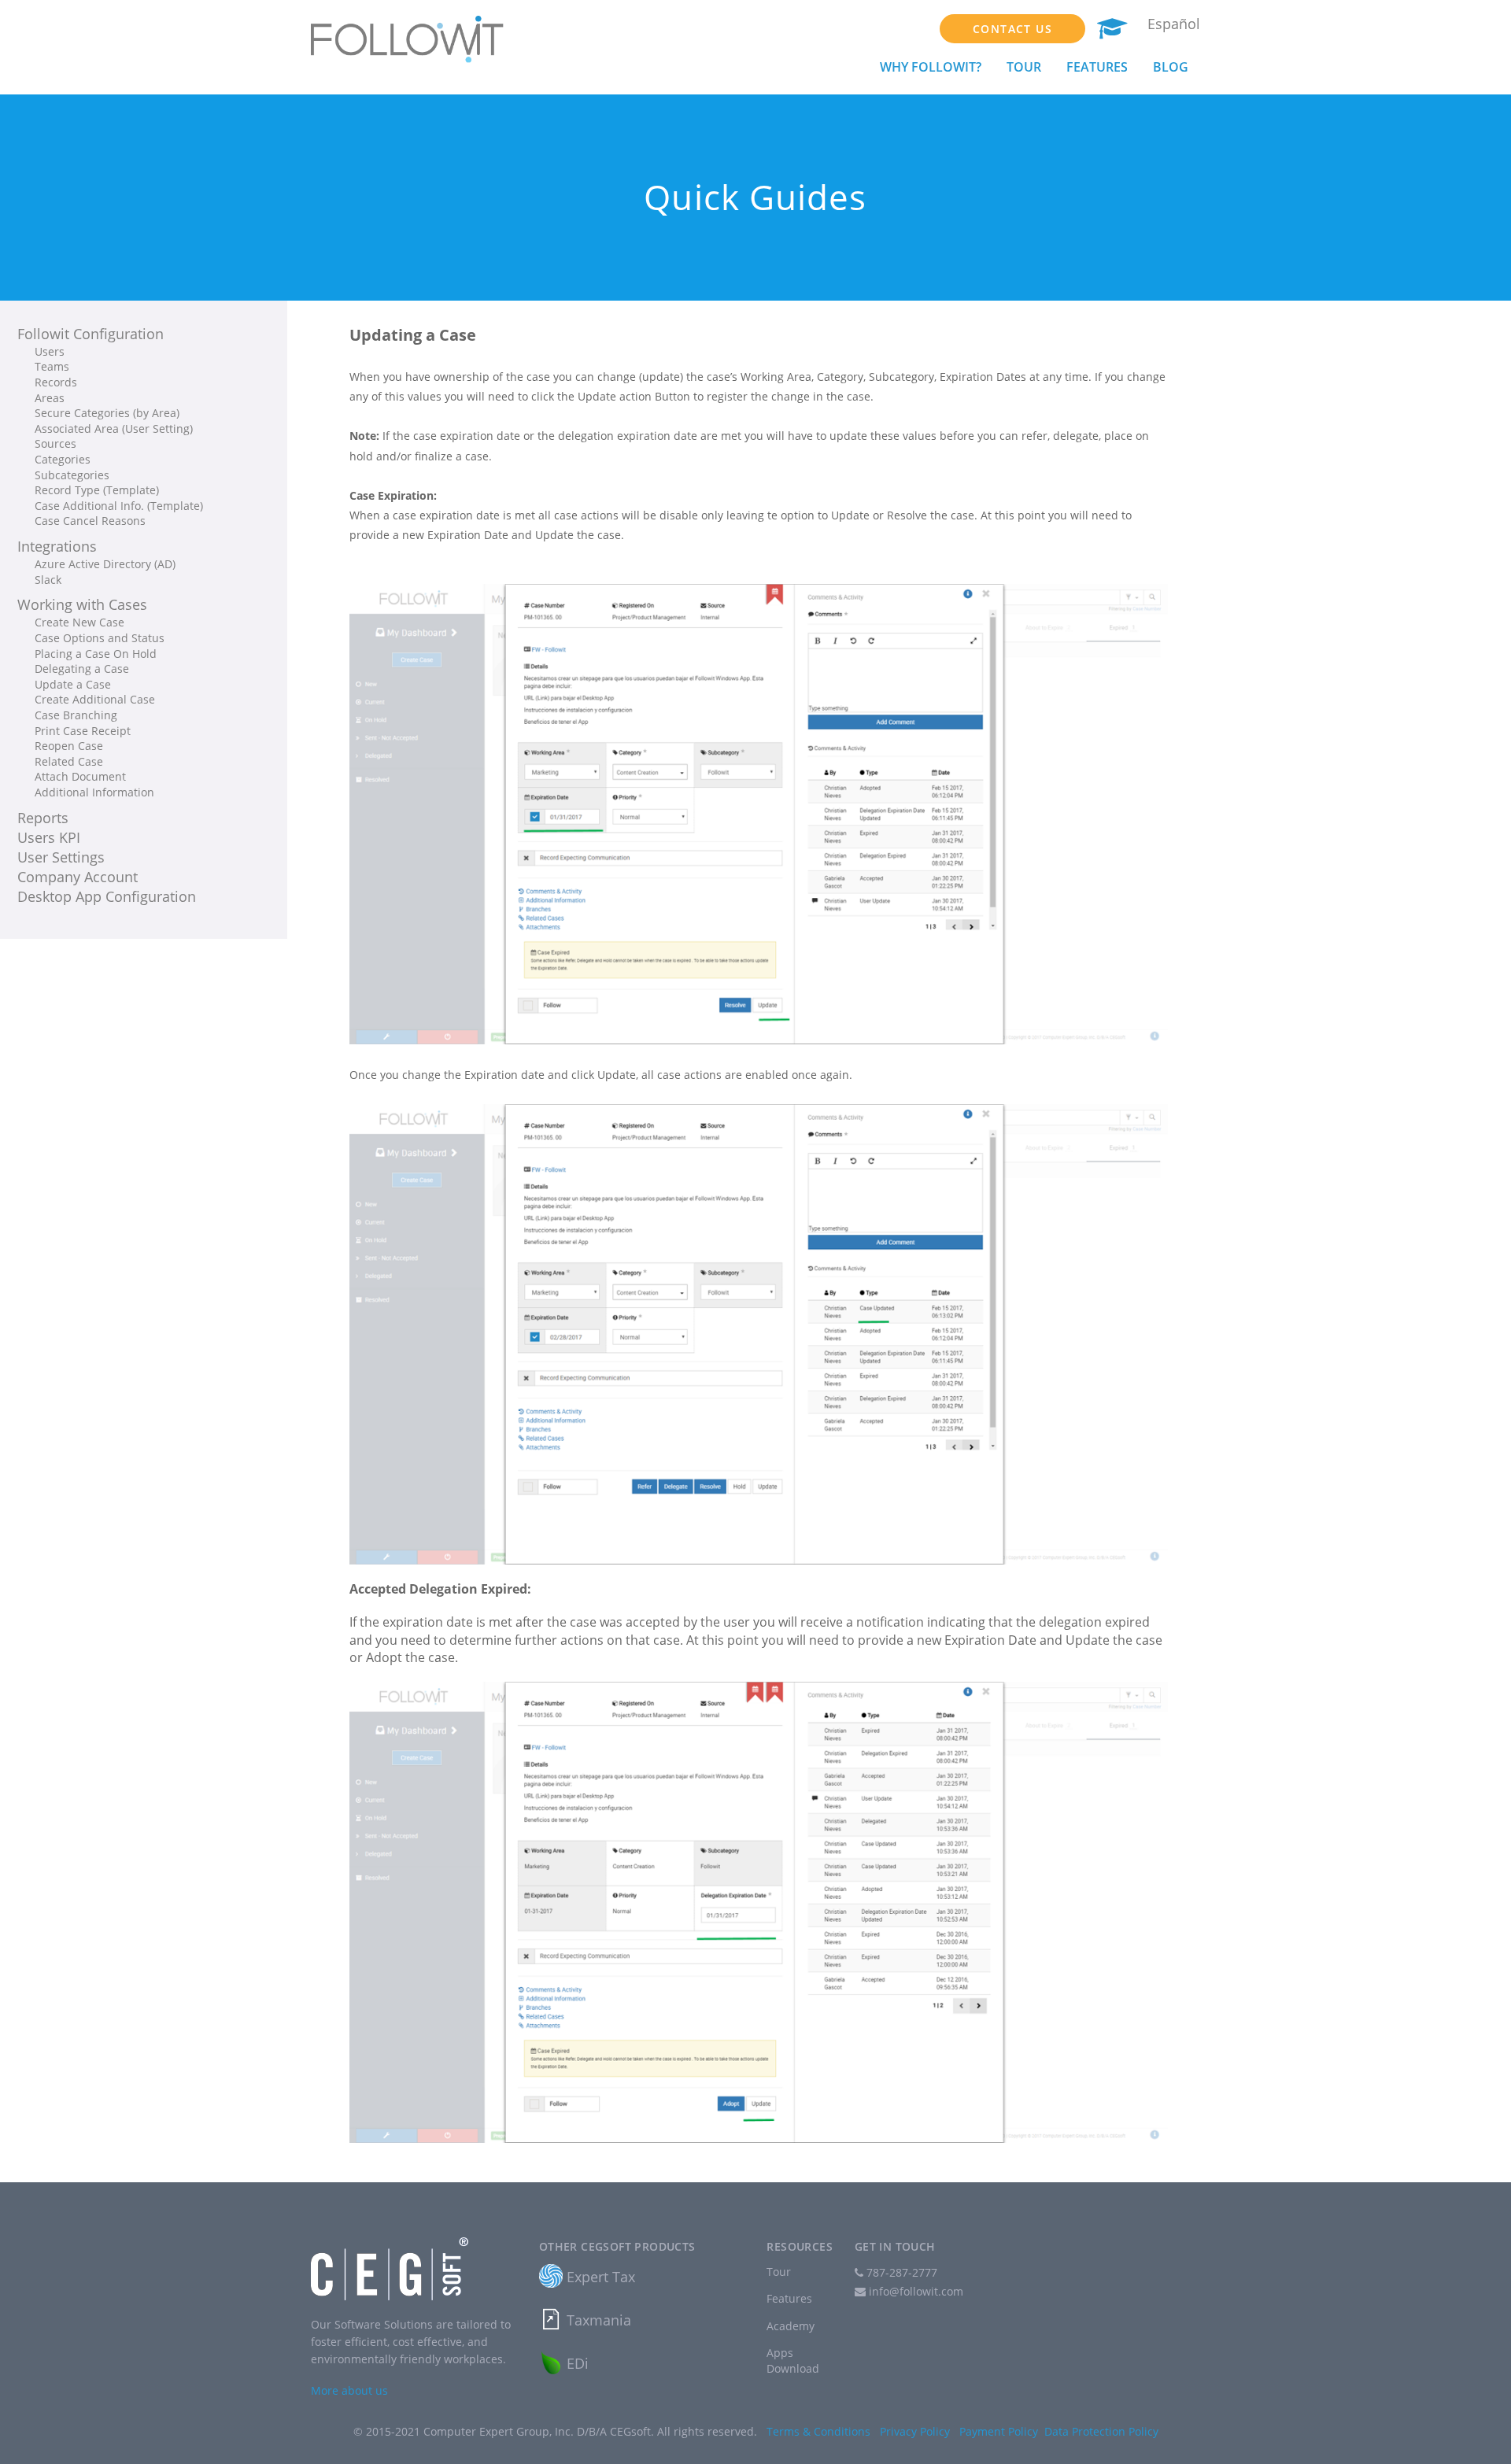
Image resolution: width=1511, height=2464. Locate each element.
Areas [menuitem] (50, 398)
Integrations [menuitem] (57, 546)
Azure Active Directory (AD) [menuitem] (105, 564)
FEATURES (1097, 67)
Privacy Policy (915, 2431)
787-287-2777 (900, 2272)
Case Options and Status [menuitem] (100, 638)
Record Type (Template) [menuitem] (97, 490)
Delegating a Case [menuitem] (82, 669)
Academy (791, 2326)
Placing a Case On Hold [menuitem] (96, 654)
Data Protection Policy (1101, 2431)
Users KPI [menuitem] (49, 837)
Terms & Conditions (818, 2431)
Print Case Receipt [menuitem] (83, 731)
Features (789, 2298)
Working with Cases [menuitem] (82, 604)
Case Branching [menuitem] (76, 715)
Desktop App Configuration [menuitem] (107, 896)
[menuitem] (161, 352)
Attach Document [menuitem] (80, 776)
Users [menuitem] (50, 351)
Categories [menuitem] (63, 459)
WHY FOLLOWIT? (931, 67)
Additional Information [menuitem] (94, 792)
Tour (779, 2272)
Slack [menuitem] (48, 580)
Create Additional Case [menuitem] (95, 699)
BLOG (1171, 67)
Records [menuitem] (56, 382)
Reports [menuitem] (43, 818)
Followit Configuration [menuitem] (91, 334)
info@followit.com (916, 2291)
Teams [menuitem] (52, 366)
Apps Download (793, 2361)
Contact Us (1012, 29)
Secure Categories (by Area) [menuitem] (107, 413)
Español (1174, 24)
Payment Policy (999, 2431)
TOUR (1024, 67)
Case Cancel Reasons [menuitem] (90, 521)
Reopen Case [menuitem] (69, 746)
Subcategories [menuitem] (72, 475)
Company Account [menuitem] (78, 877)
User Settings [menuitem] (61, 857)
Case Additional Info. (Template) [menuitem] (119, 506)
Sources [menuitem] (55, 443)
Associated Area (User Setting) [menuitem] (114, 429)
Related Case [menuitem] (69, 761)
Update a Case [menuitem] (73, 684)
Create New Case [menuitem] (79, 622)
